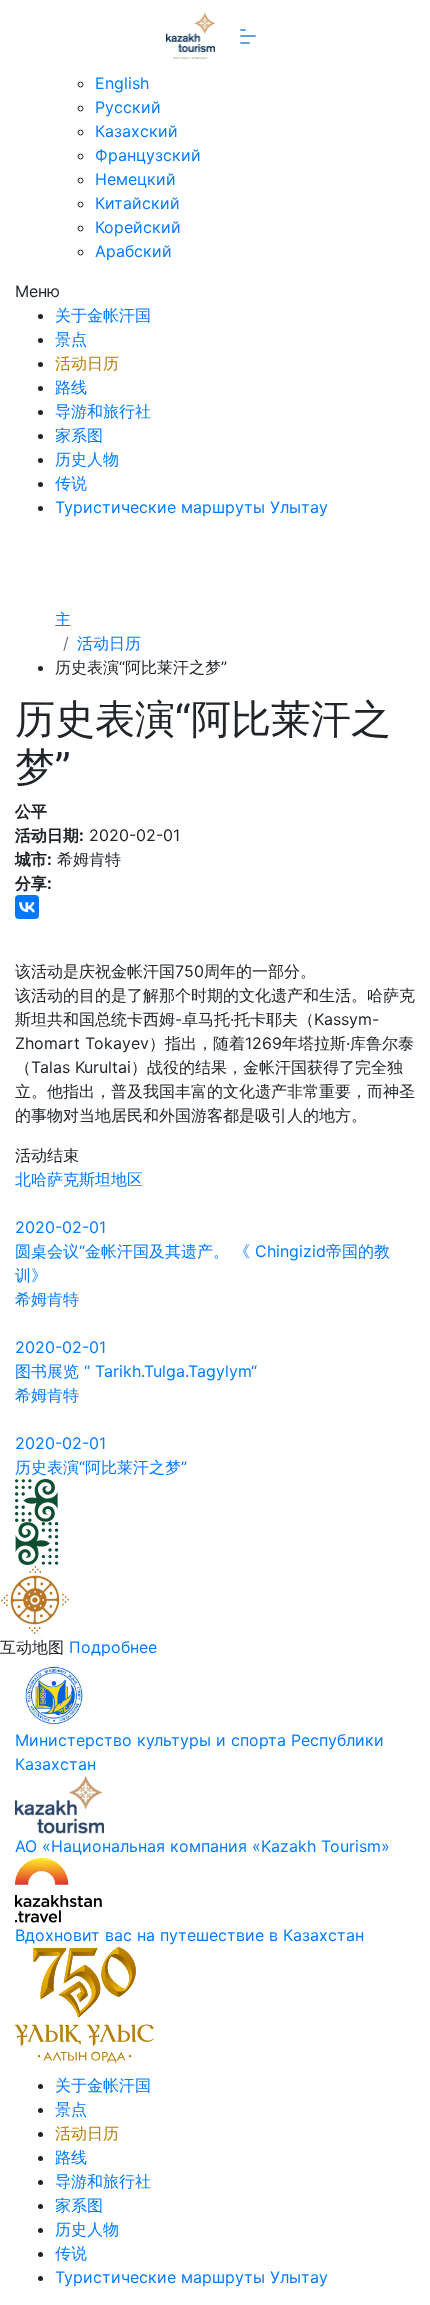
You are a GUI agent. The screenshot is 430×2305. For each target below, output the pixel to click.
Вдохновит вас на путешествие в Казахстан (189, 1935)
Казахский (136, 131)
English (122, 83)
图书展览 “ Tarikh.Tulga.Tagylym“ (136, 1371)
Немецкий (135, 179)
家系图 (79, 435)
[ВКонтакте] (27, 907)
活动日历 (87, 363)
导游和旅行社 (103, 411)
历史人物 (87, 459)
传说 (71, 483)
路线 (71, 387)
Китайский (137, 203)
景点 (71, 339)
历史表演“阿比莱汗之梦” (101, 1467)
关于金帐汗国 (103, 315)
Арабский (133, 251)
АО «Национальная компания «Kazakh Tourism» (202, 1846)
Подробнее (113, 1647)
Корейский (138, 227)
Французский (148, 155)
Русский (128, 107)
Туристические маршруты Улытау (191, 507)
